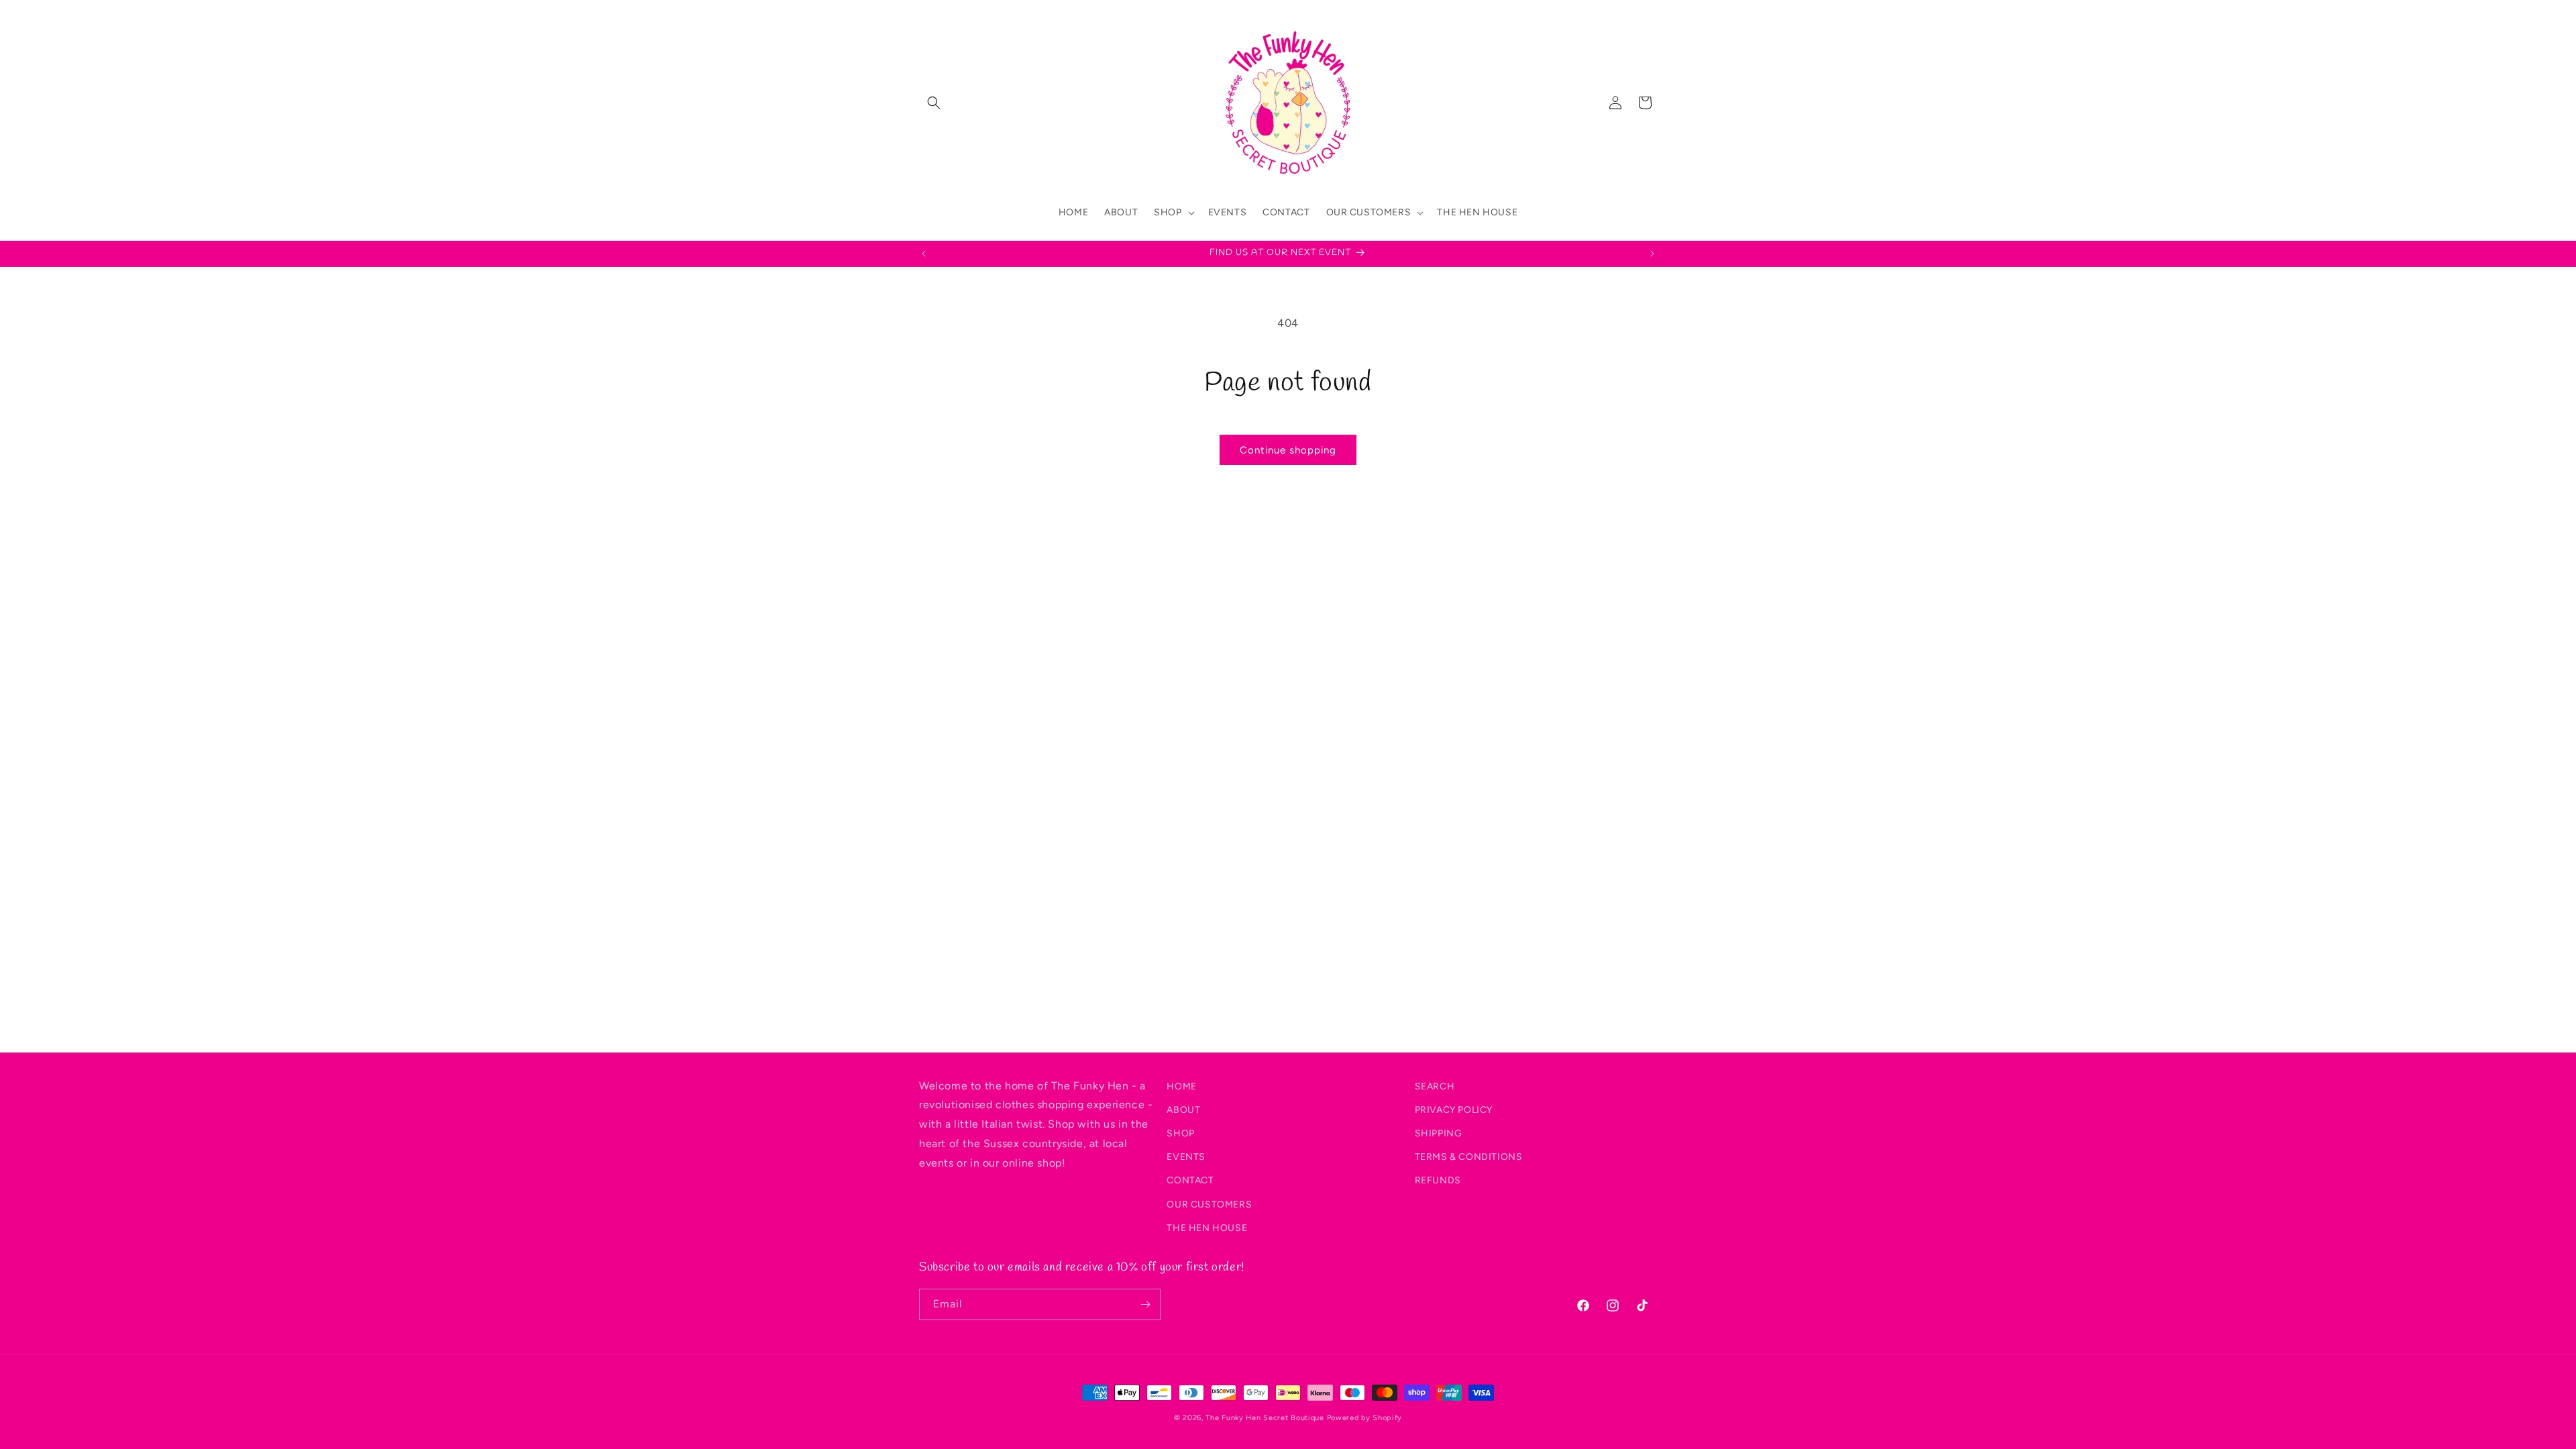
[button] (934, 103)
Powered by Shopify (1365, 1418)
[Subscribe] (1145, 1304)
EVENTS (1186, 1157)
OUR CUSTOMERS (1209, 1204)
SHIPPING (1439, 1133)
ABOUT (1183, 1110)
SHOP (1180, 1133)
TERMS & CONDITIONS (1469, 1157)
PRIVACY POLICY (1454, 1110)
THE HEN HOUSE (1207, 1228)
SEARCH (1435, 1086)
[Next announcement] (1652, 254)
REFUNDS (1438, 1180)
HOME (1181, 1086)
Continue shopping (1288, 450)
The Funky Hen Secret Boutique (1265, 1418)
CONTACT (1190, 1180)
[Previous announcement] (924, 254)
